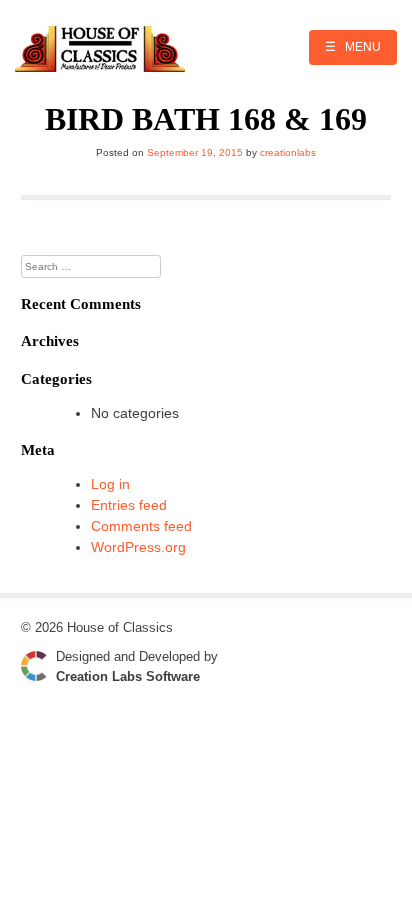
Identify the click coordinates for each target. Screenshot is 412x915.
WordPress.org (138, 547)
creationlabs (288, 152)
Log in (110, 484)
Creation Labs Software (128, 676)
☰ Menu (353, 47)
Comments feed (141, 526)
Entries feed (129, 505)
